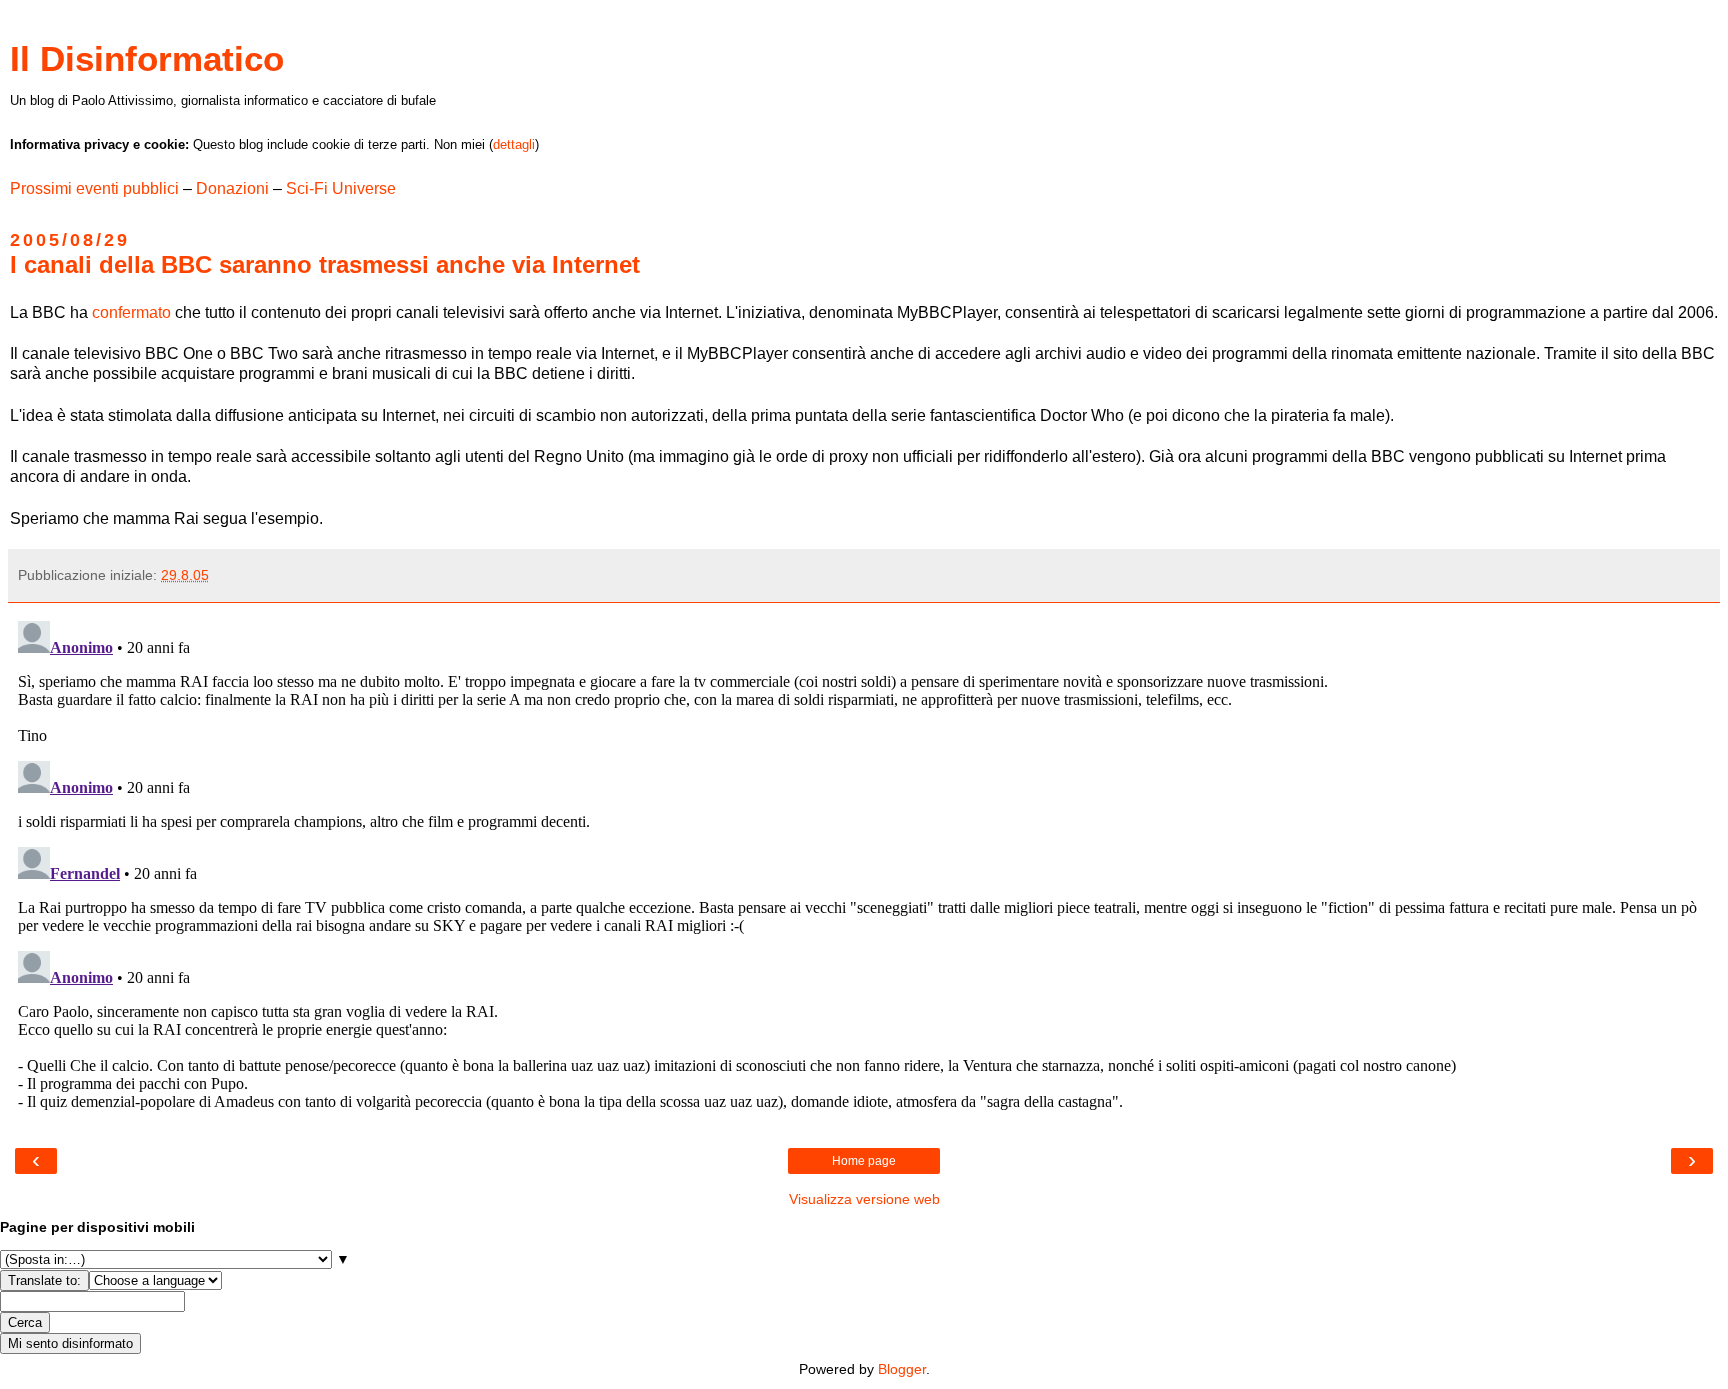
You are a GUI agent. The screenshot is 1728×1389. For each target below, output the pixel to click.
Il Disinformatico (147, 59)
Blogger (902, 1369)
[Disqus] (864, 863)
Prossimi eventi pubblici (94, 188)
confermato (131, 312)
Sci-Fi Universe (341, 188)
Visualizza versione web (864, 1199)
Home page (864, 1161)
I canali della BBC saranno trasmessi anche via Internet (325, 264)
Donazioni (232, 188)
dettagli (514, 144)
